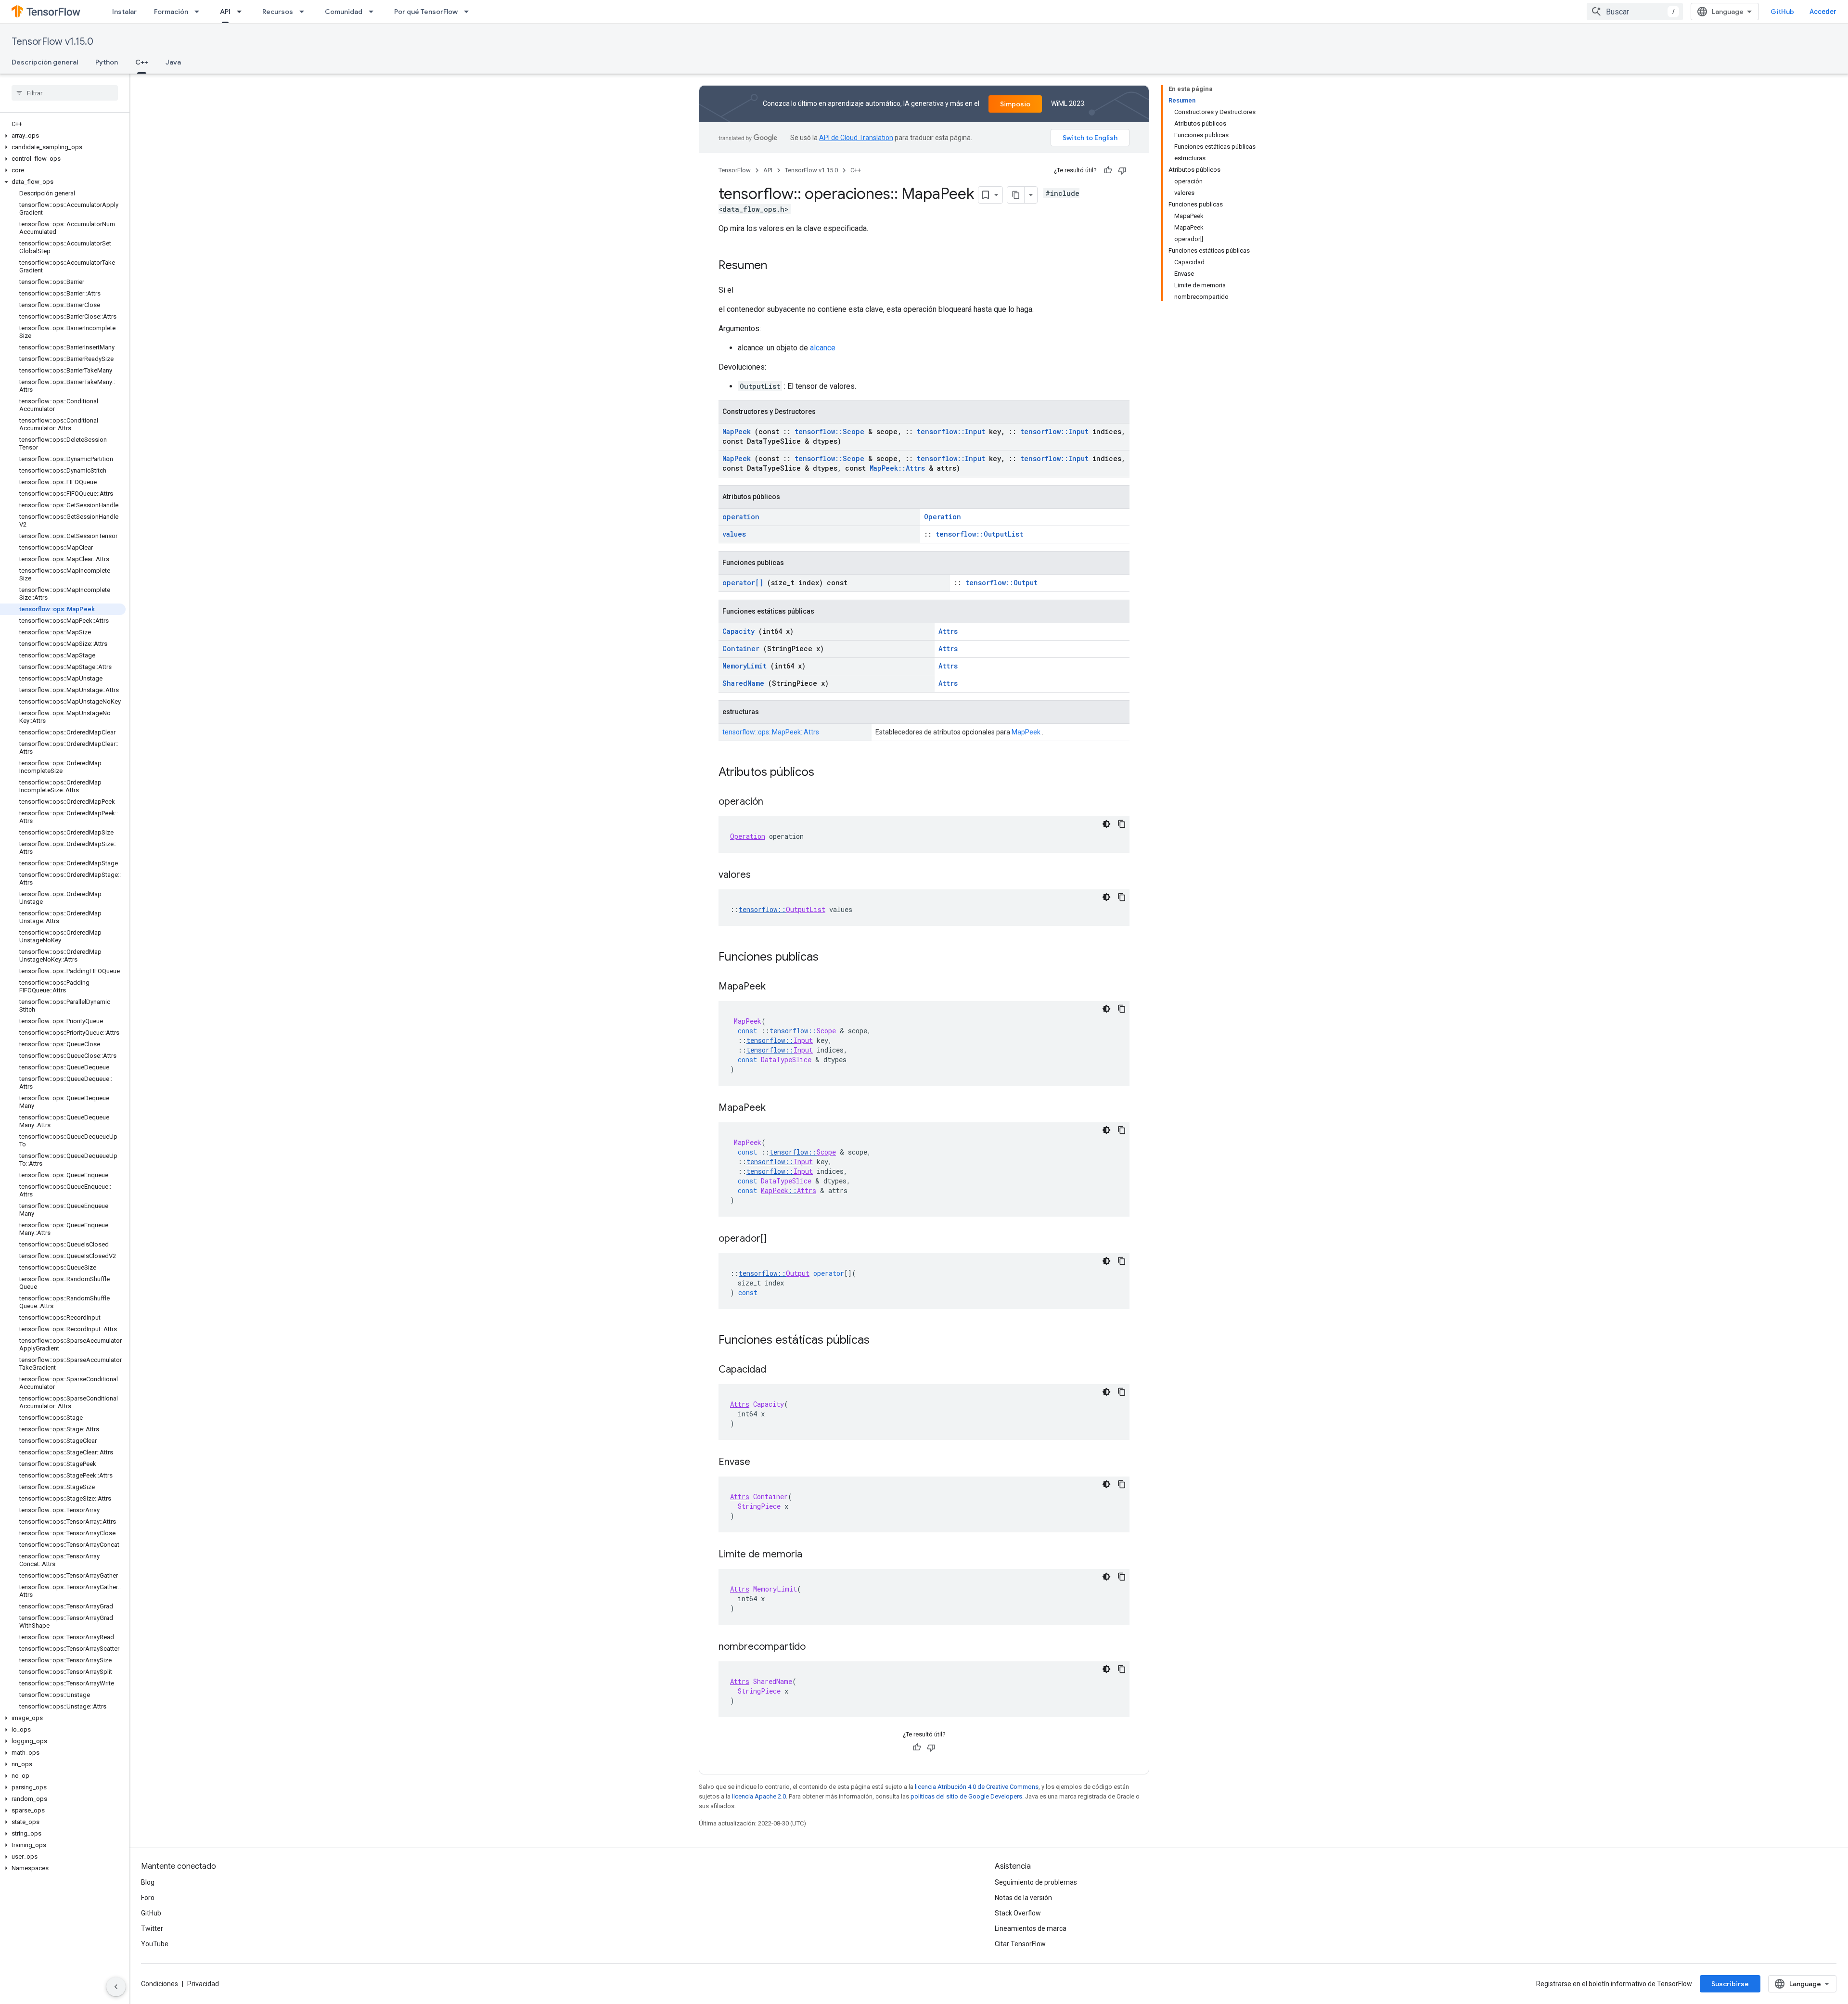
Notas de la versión (1023, 1898)
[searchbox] (65, 93)
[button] (63, 136)
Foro (148, 1898)
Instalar (124, 12)
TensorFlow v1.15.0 (52, 42)
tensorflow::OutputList (979, 534)
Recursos (278, 12)
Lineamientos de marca (1031, 1928)
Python (107, 62)
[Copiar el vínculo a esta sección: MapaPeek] (775, 987)
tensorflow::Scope (829, 431)
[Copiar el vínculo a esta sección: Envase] (760, 1463)
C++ (142, 62)
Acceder (1823, 12)
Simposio (1015, 104)
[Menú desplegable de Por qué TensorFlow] (469, 12)
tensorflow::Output (1001, 583)
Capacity (738, 631)
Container (741, 649)
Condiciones (160, 1984)
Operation (943, 517)
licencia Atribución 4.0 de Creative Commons (977, 1787)
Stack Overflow (1018, 1913)
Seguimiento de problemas (1036, 1882)
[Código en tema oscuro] (1106, 824)
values (734, 534)
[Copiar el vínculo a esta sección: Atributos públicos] (827, 773)
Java (173, 62)
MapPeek (737, 431)
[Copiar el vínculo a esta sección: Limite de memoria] (812, 1555)
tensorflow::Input (951, 431)
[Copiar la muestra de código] (1122, 824)
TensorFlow (735, 170)
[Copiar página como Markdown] (1016, 195)
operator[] (743, 583)
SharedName (743, 683)
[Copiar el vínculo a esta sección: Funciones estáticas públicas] (882, 1341)
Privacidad (203, 1984)
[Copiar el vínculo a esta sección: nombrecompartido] (815, 1647)
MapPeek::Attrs (897, 468)
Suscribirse (1730, 1984)
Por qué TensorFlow (426, 12)
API (225, 12)
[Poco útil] (1122, 170)
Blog (148, 1882)
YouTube (155, 1944)
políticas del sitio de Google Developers (966, 1796)
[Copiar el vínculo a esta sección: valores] (760, 875)
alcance (823, 348)
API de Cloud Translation (856, 138)
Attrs (948, 631)
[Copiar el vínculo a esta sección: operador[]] (776, 1239)
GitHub (1782, 12)
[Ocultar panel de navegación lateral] (116, 1987)
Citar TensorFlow (1020, 1944)
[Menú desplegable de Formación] (200, 12)
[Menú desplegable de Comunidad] (374, 12)
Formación (171, 12)
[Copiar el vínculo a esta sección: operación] (773, 802)
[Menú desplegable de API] (242, 12)
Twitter (152, 1928)
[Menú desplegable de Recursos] (305, 12)
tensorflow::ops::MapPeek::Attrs (771, 732)
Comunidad (344, 12)
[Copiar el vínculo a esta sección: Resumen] (777, 266)
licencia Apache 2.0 (759, 1796)
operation (741, 517)
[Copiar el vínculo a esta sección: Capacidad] (776, 1370)
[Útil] (1108, 170)
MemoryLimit (744, 666)
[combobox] (1635, 12)
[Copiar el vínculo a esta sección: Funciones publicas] (831, 958)
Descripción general (45, 62)
